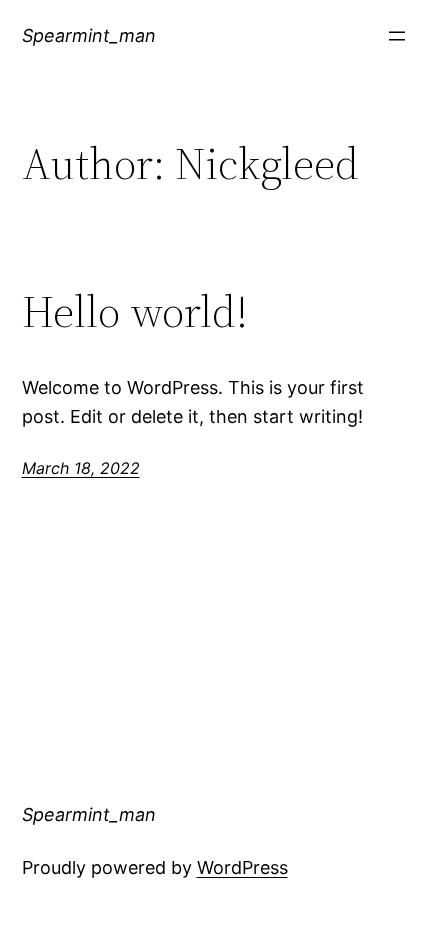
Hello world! (135, 312)
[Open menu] (397, 36)
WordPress (242, 867)
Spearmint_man (89, 35)
